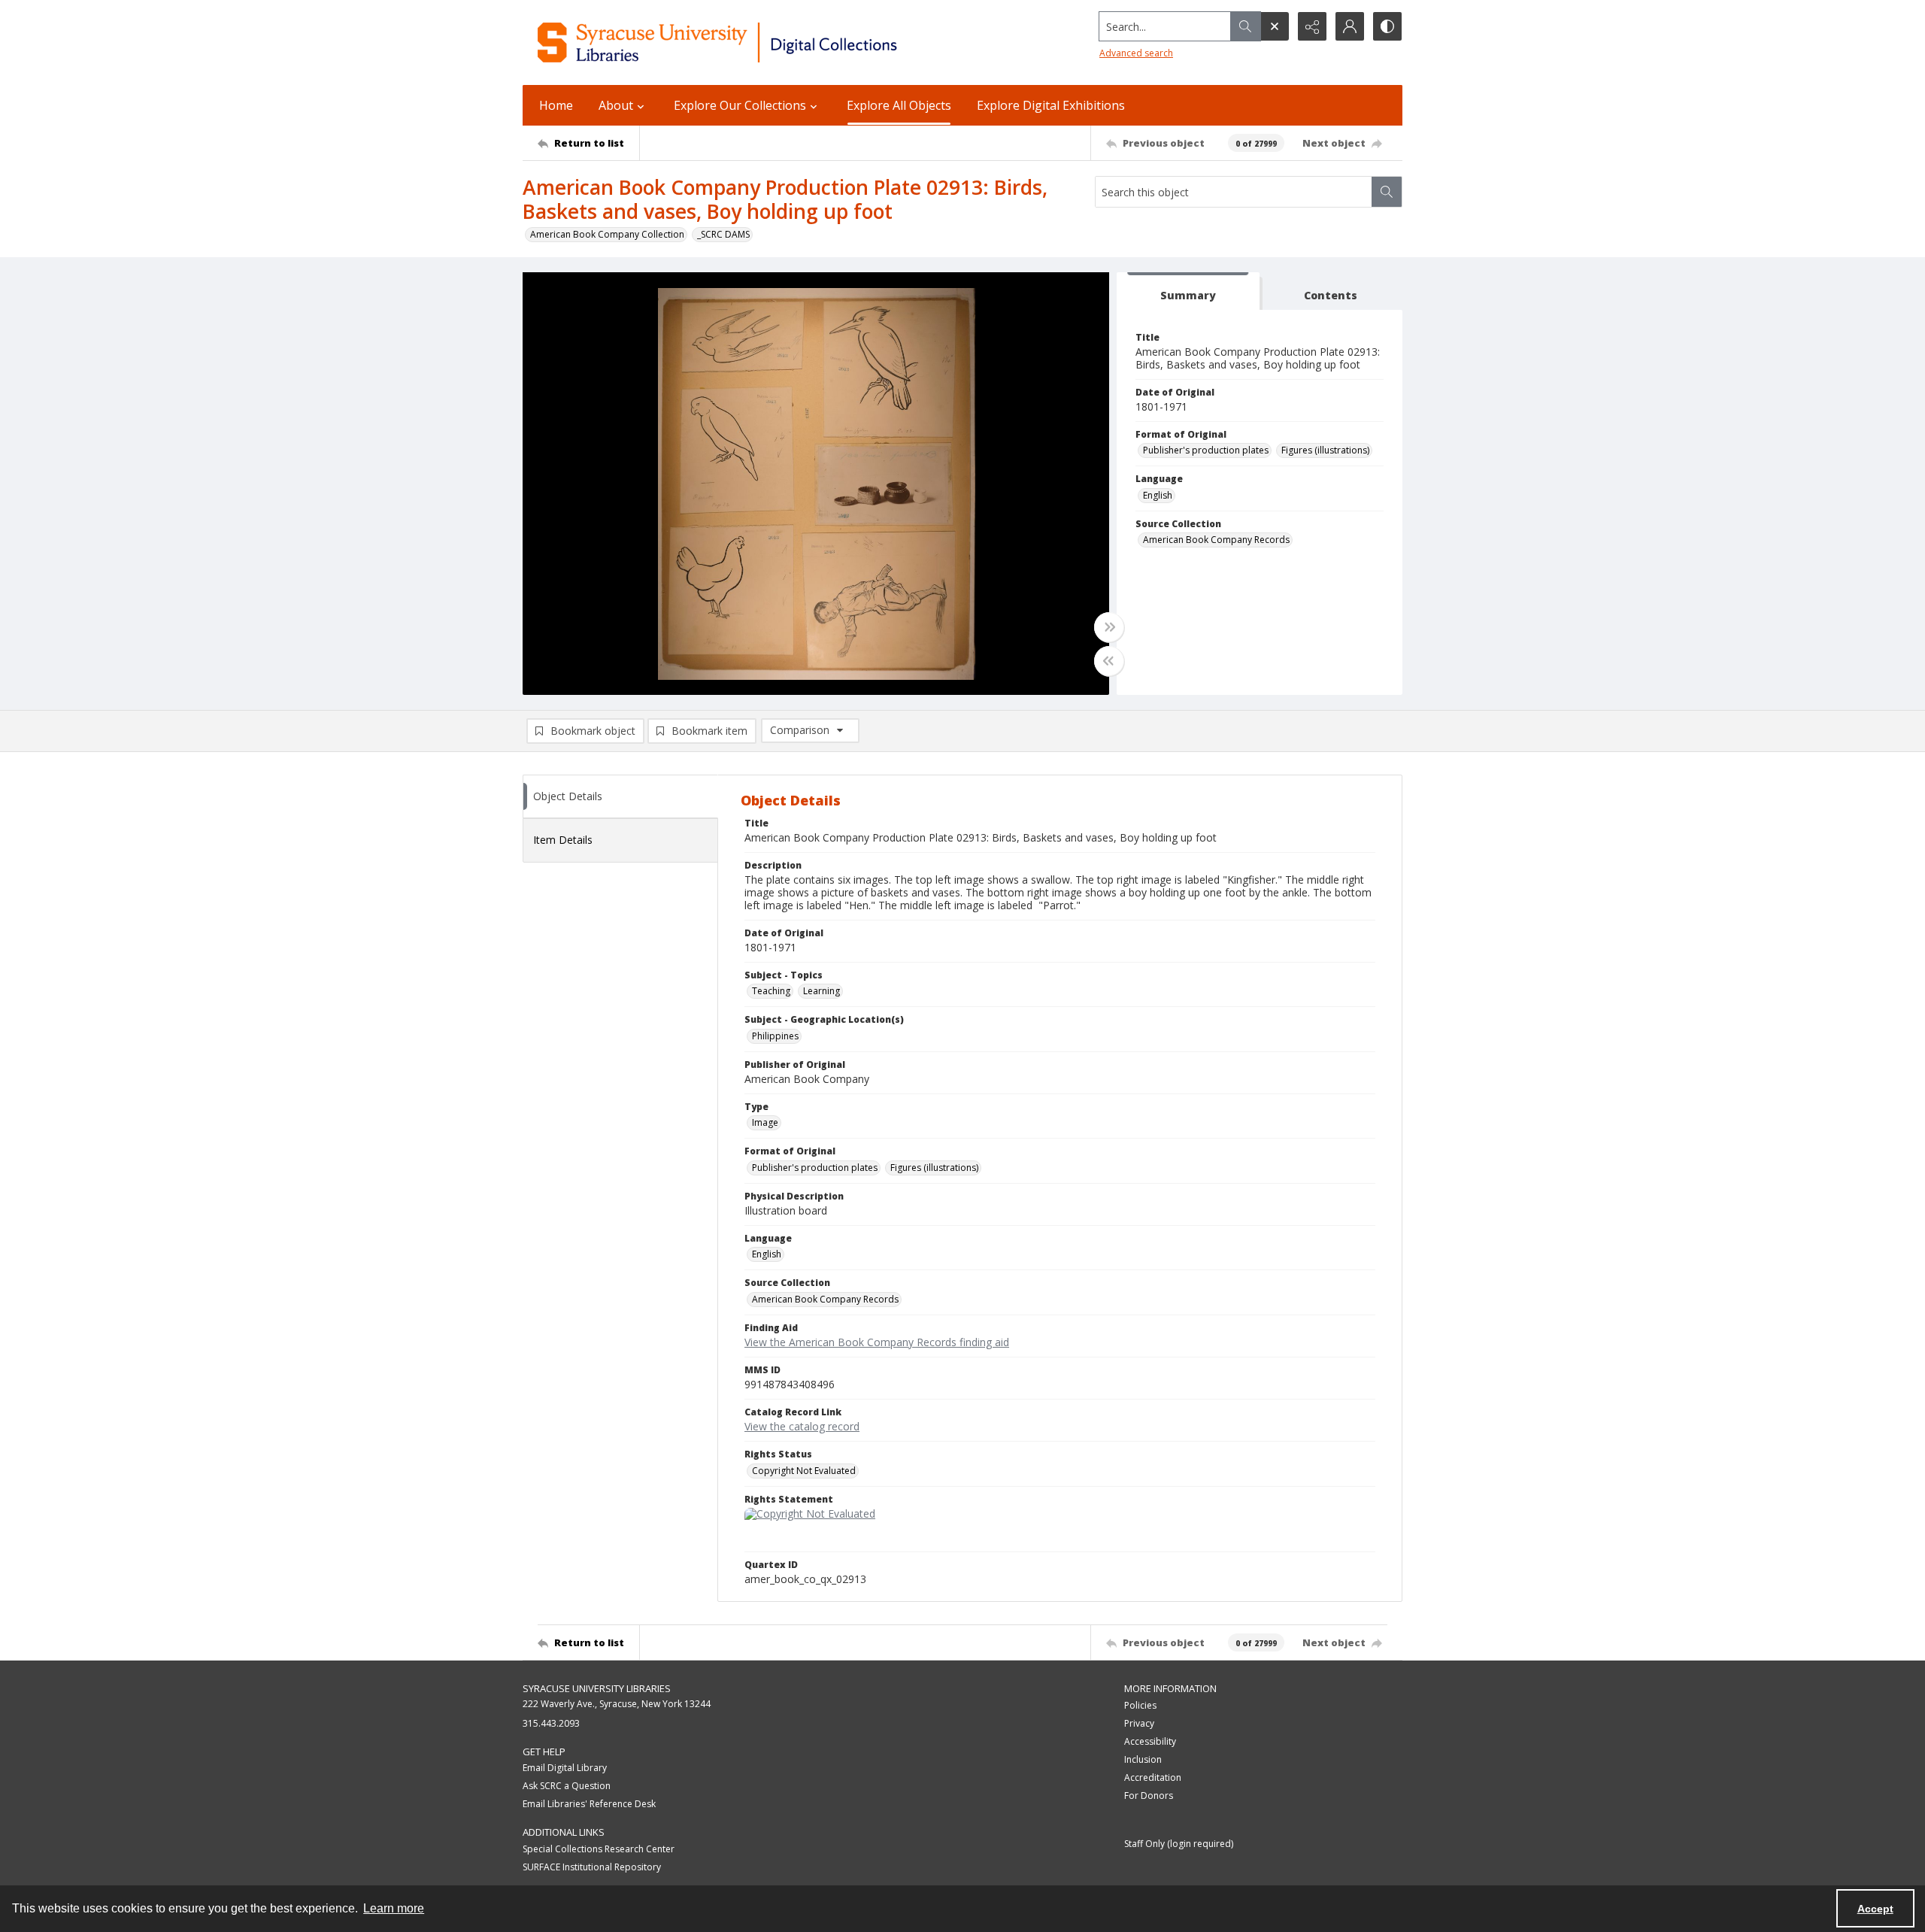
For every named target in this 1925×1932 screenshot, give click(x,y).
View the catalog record (802, 1426)
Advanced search (1136, 53)
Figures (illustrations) (1325, 450)
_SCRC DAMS (723, 234)
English (1158, 495)
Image (765, 1122)
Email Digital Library (565, 1768)
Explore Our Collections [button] (740, 105)
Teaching (771, 991)
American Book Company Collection (607, 234)
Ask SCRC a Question (567, 1786)
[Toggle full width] (1109, 627)
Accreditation (1153, 1777)
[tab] (1188, 291)
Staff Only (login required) (1179, 1844)
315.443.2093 (551, 1723)
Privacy (1139, 1723)
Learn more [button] (394, 1908)
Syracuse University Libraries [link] (597, 1688)
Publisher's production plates (1206, 450)
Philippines (775, 1036)
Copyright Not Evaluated (804, 1471)
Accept (1875, 1909)
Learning (822, 991)
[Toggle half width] (1109, 661)
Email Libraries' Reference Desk (589, 1804)
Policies (1140, 1705)
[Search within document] (1387, 192)
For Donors (1149, 1796)
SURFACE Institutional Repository (592, 1867)
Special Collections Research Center (599, 1849)
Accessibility (1150, 1741)
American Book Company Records (1216, 540)
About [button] (616, 105)
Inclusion (1143, 1759)
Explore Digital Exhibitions (1051, 105)
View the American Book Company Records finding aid (877, 1342)
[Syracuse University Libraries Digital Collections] (761, 42)
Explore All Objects (899, 105)
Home (556, 105)
